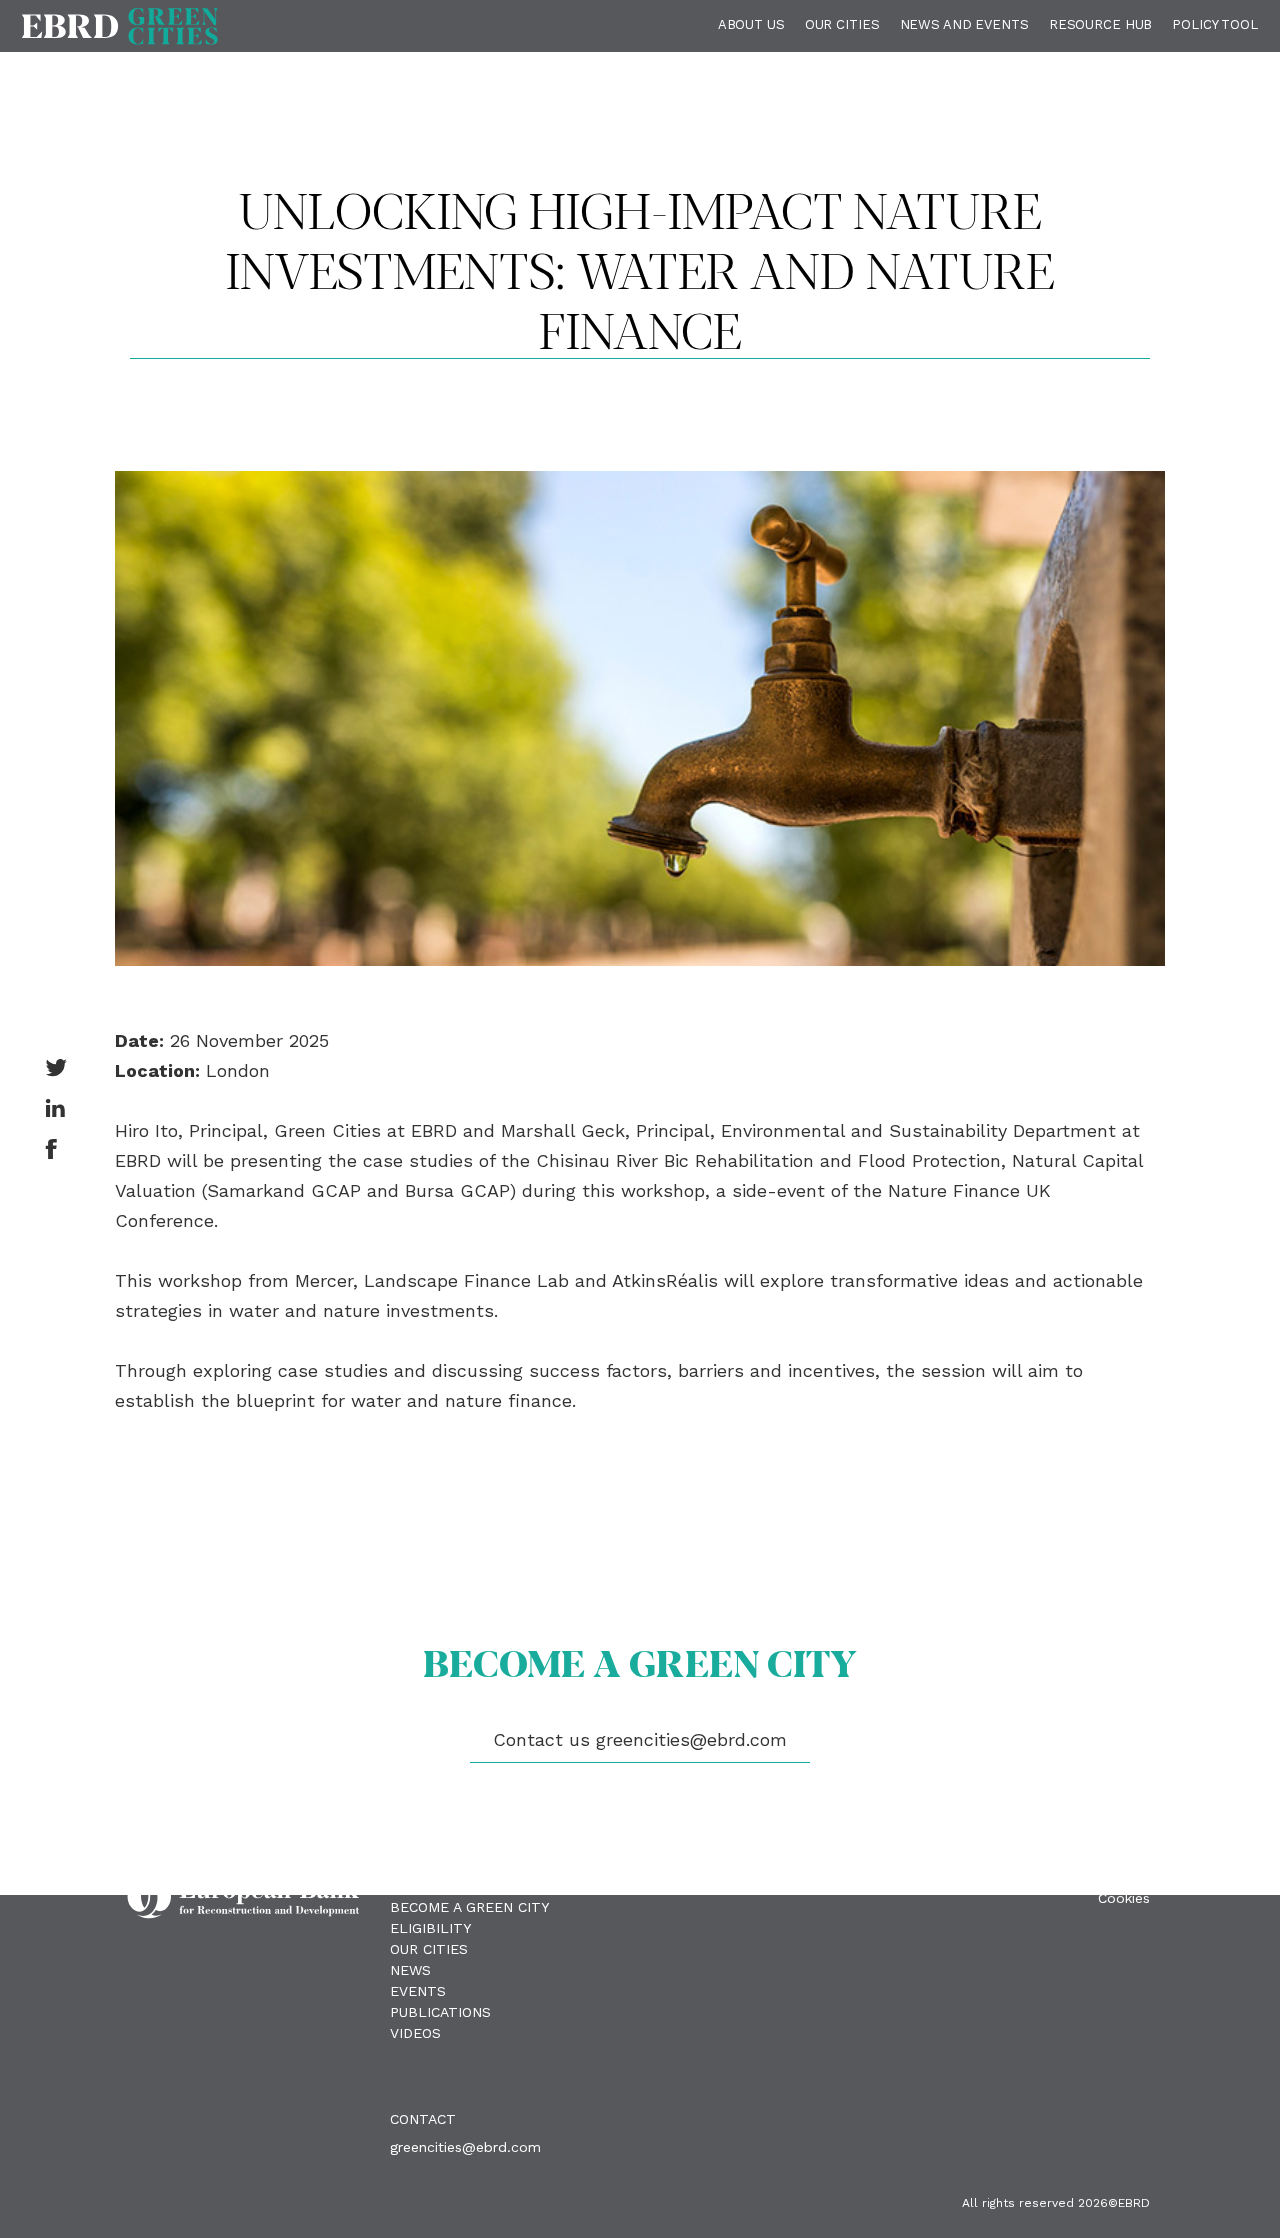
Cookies (1124, 1898)
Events (418, 1991)
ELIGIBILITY (430, 1928)
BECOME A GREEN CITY (469, 1907)
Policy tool (1215, 24)
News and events (964, 24)
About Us (751, 24)
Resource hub (1101, 24)
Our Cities (842, 24)
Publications (440, 2012)
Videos (415, 2033)
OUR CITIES (429, 1949)
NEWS (410, 1970)
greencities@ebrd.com (465, 2147)
